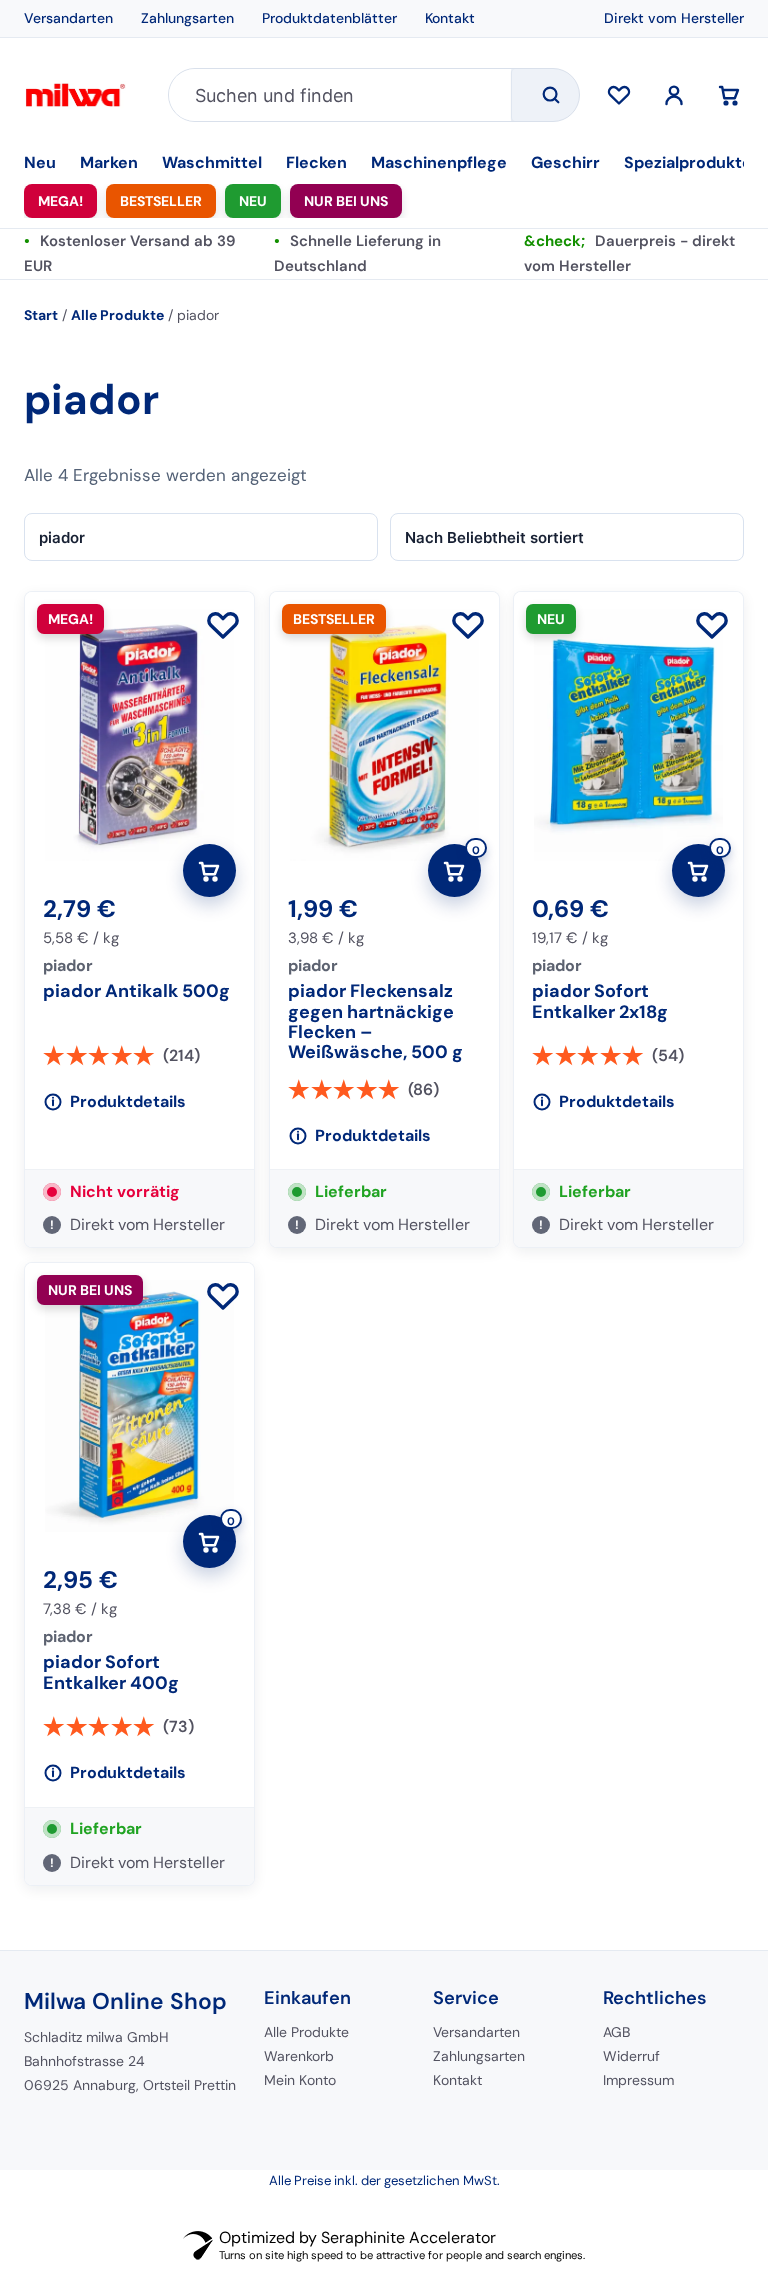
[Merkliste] (619, 95)
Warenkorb (299, 2056)
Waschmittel (212, 162)
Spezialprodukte (688, 162)
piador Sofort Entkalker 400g (111, 1673)
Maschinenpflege (439, 162)
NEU (253, 201)
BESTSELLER (161, 201)
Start (41, 315)
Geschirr (565, 162)
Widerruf (631, 2056)
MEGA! (60, 201)
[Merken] (223, 627)
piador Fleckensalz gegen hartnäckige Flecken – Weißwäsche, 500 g (375, 1021)
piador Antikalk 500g (136, 992)
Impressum (638, 2080)
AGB (616, 2032)
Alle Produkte (117, 315)
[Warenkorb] (729, 95)
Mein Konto (300, 2080)
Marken (109, 162)
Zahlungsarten (187, 18)
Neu (40, 162)
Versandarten (68, 18)
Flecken (316, 162)
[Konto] (674, 95)
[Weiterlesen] (209, 870)
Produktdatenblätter (329, 18)
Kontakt (450, 18)
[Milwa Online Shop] (84, 95)
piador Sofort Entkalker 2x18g (600, 1002)
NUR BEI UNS (346, 201)
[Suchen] (545, 95)
